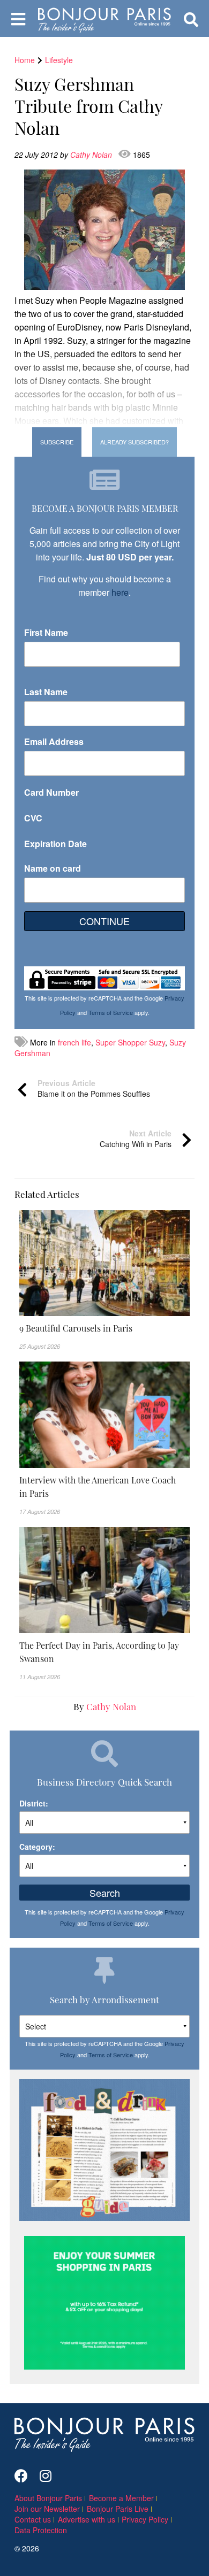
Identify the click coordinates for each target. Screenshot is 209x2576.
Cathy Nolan (92, 155)
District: (34, 1803)
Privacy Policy (145, 2519)
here (120, 592)
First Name (46, 632)
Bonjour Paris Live (118, 2509)
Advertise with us (87, 2519)
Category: (37, 1847)
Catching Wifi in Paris (136, 1139)
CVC (33, 818)
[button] (104, 1328)
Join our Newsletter (47, 2509)
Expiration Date (55, 844)
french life (74, 1042)
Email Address (54, 741)
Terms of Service (111, 1012)
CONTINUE (104, 921)
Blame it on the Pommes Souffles (94, 1088)
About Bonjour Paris (48, 2498)
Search (105, 1893)
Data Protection (41, 2530)
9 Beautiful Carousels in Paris (76, 1328)
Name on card (53, 868)
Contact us (33, 2519)
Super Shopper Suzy (130, 1042)
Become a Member (121, 2498)
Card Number (51, 792)
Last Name (46, 692)
